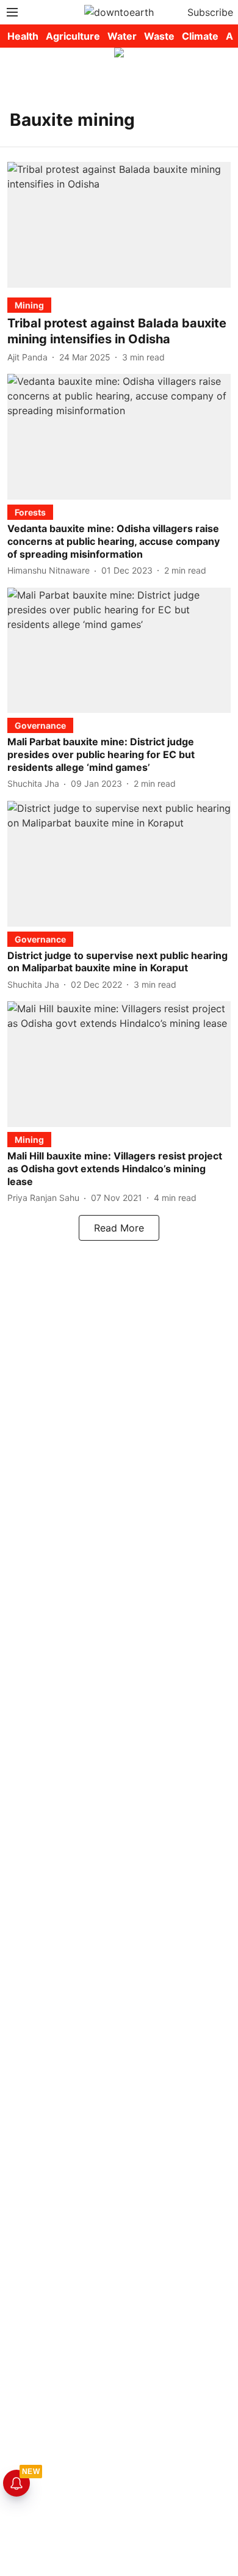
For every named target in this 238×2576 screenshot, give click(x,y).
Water (122, 36)
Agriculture (73, 36)
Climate (200, 36)
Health (23, 36)
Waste (159, 36)
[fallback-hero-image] (119, 225)
